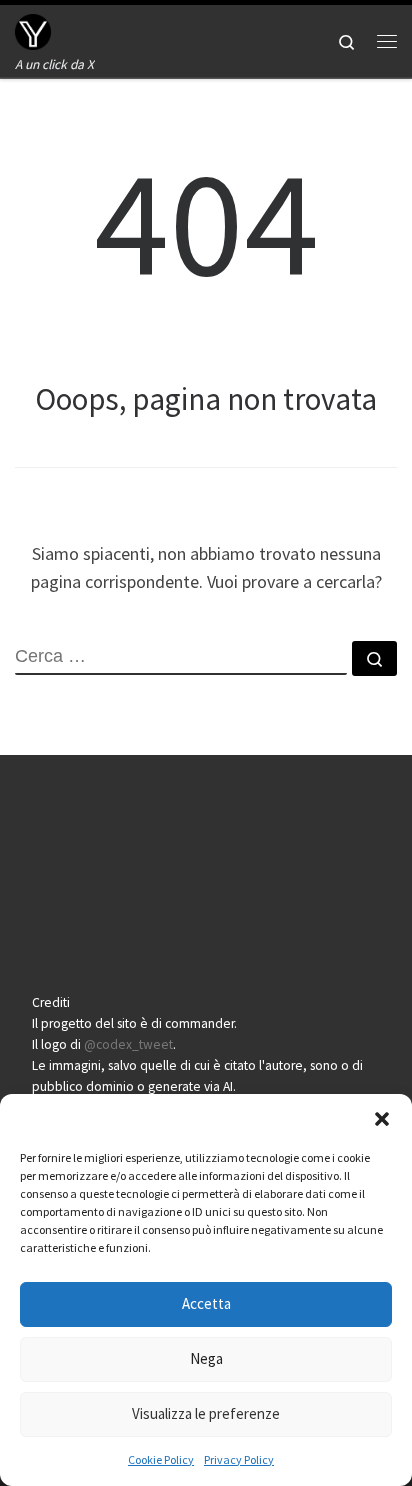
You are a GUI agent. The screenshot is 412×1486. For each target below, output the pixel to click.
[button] (382, 1119)
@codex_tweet (128, 1044)
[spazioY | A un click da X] (33, 29)
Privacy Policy (239, 1459)
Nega (206, 1358)
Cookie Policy (161, 1459)
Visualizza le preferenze (206, 1413)
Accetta (206, 1303)
